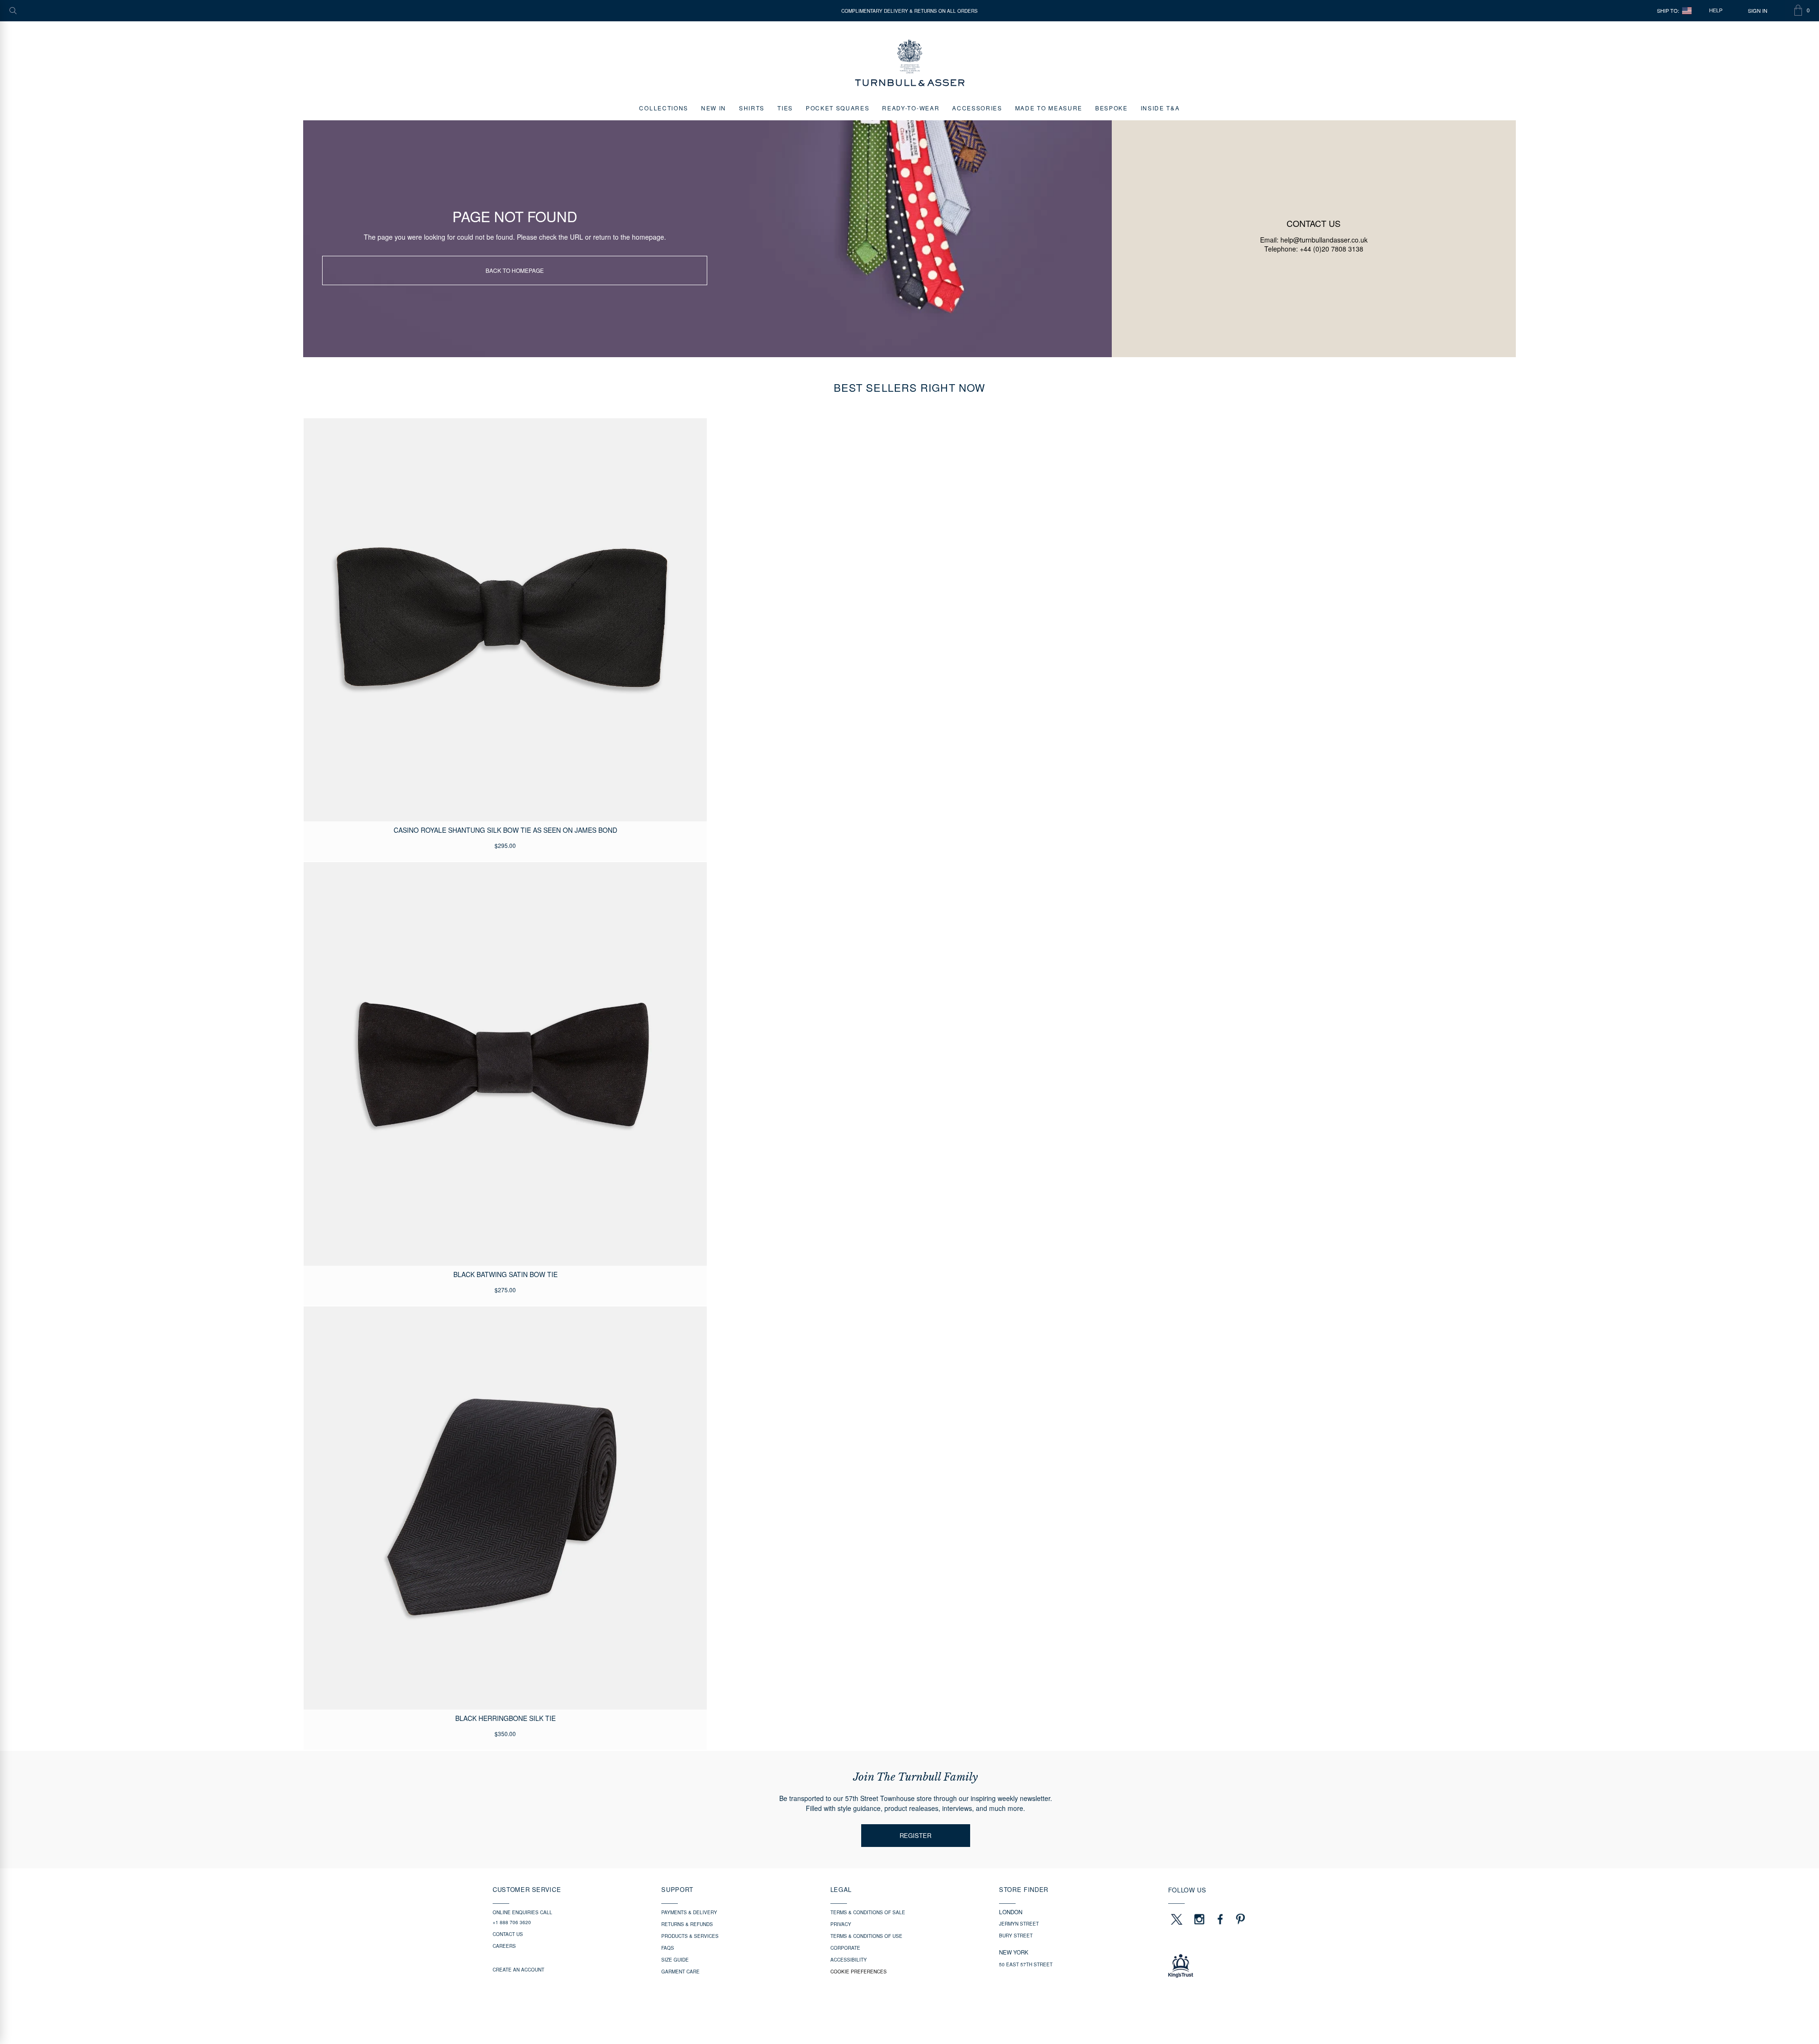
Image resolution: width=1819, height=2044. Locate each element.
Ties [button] (785, 108)
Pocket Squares (838, 108)
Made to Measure (1049, 108)
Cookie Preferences (859, 1972)
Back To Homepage (515, 270)
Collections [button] (663, 108)
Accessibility (849, 1960)
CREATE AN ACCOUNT (518, 1970)
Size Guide (675, 1960)
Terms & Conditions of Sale (868, 1912)
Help (1716, 10)
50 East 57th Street (1026, 1964)
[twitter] (1176, 1919)
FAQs (668, 1948)
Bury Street (1016, 1936)
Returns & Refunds (687, 1924)
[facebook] (1220, 1919)
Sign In (1758, 11)
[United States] (1687, 11)
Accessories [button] (977, 108)
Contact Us (508, 1934)
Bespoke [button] (1112, 108)
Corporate (845, 1948)
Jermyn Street (1019, 1924)
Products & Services (690, 1936)
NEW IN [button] (714, 108)
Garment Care (680, 1972)
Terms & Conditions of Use (866, 1936)
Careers (504, 1946)
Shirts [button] (752, 108)
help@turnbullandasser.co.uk (1324, 240)
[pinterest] (1239, 1919)
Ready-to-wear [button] (911, 108)
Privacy (841, 1924)
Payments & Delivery (689, 1912)
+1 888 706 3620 (512, 1922)
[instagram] (1199, 1919)
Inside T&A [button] (1160, 108)
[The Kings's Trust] (1247, 1966)
